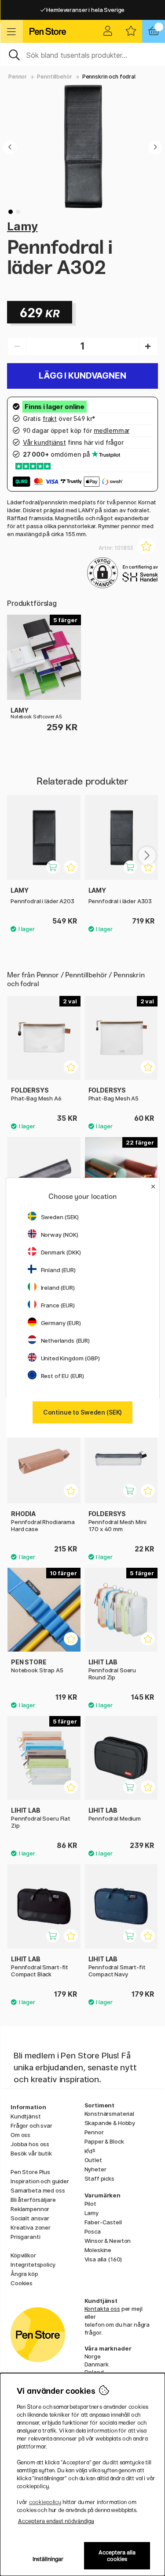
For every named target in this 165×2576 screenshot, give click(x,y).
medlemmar (112, 430)
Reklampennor (30, 2209)
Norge (93, 2356)
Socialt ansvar (30, 2218)
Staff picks (99, 2178)
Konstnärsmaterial (110, 2114)
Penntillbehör (54, 77)
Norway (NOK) (60, 1235)
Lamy (22, 226)
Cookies (22, 2283)
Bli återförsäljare (33, 2200)
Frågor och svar (31, 2125)
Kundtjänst (26, 2116)
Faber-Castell (103, 2222)
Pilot (90, 2204)
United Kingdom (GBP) (70, 1358)
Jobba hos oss (30, 2144)
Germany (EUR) (61, 1323)
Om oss (20, 2135)
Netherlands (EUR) (66, 1341)
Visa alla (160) (103, 2259)
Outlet (93, 2160)
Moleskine (98, 2250)
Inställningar (48, 2559)
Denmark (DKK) (61, 1252)
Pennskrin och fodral (109, 77)
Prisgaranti (25, 2237)
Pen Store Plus (30, 2172)
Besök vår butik (31, 2153)
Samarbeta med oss (38, 2190)
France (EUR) (58, 1305)
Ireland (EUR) (58, 1288)
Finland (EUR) (58, 1270)
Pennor (18, 77)
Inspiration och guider (40, 2181)
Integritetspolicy (33, 2264)
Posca (93, 2231)
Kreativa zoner (31, 2227)
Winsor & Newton (108, 2241)
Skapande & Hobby (110, 2123)
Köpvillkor (23, 2255)
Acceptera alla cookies (117, 2556)
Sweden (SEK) (60, 1217)
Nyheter (95, 2169)
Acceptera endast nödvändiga (56, 2521)
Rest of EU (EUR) (63, 1376)
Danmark (97, 2364)
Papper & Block (104, 2141)
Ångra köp (24, 2274)
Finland (94, 2372)
